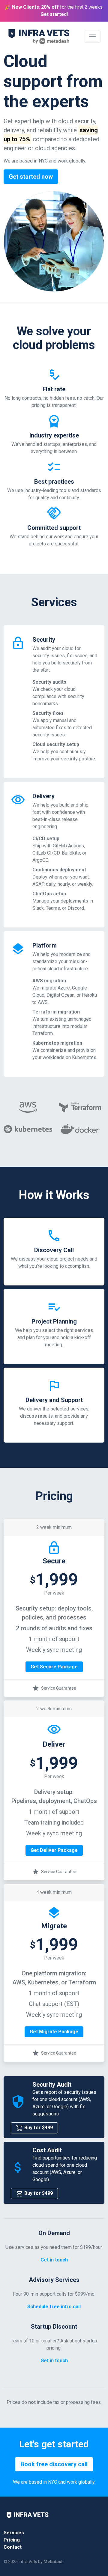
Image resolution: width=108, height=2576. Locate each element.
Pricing (12, 2540)
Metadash (54, 2562)
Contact (13, 2547)
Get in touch (54, 2260)
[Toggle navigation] (92, 37)
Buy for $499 (38, 2128)
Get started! (54, 14)
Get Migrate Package (54, 2032)
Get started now (31, 177)
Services (14, 2533)
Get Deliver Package (54, 1850)
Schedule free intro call (54, 2307)
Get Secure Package (54, 1667)
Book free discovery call (54, 2464)
